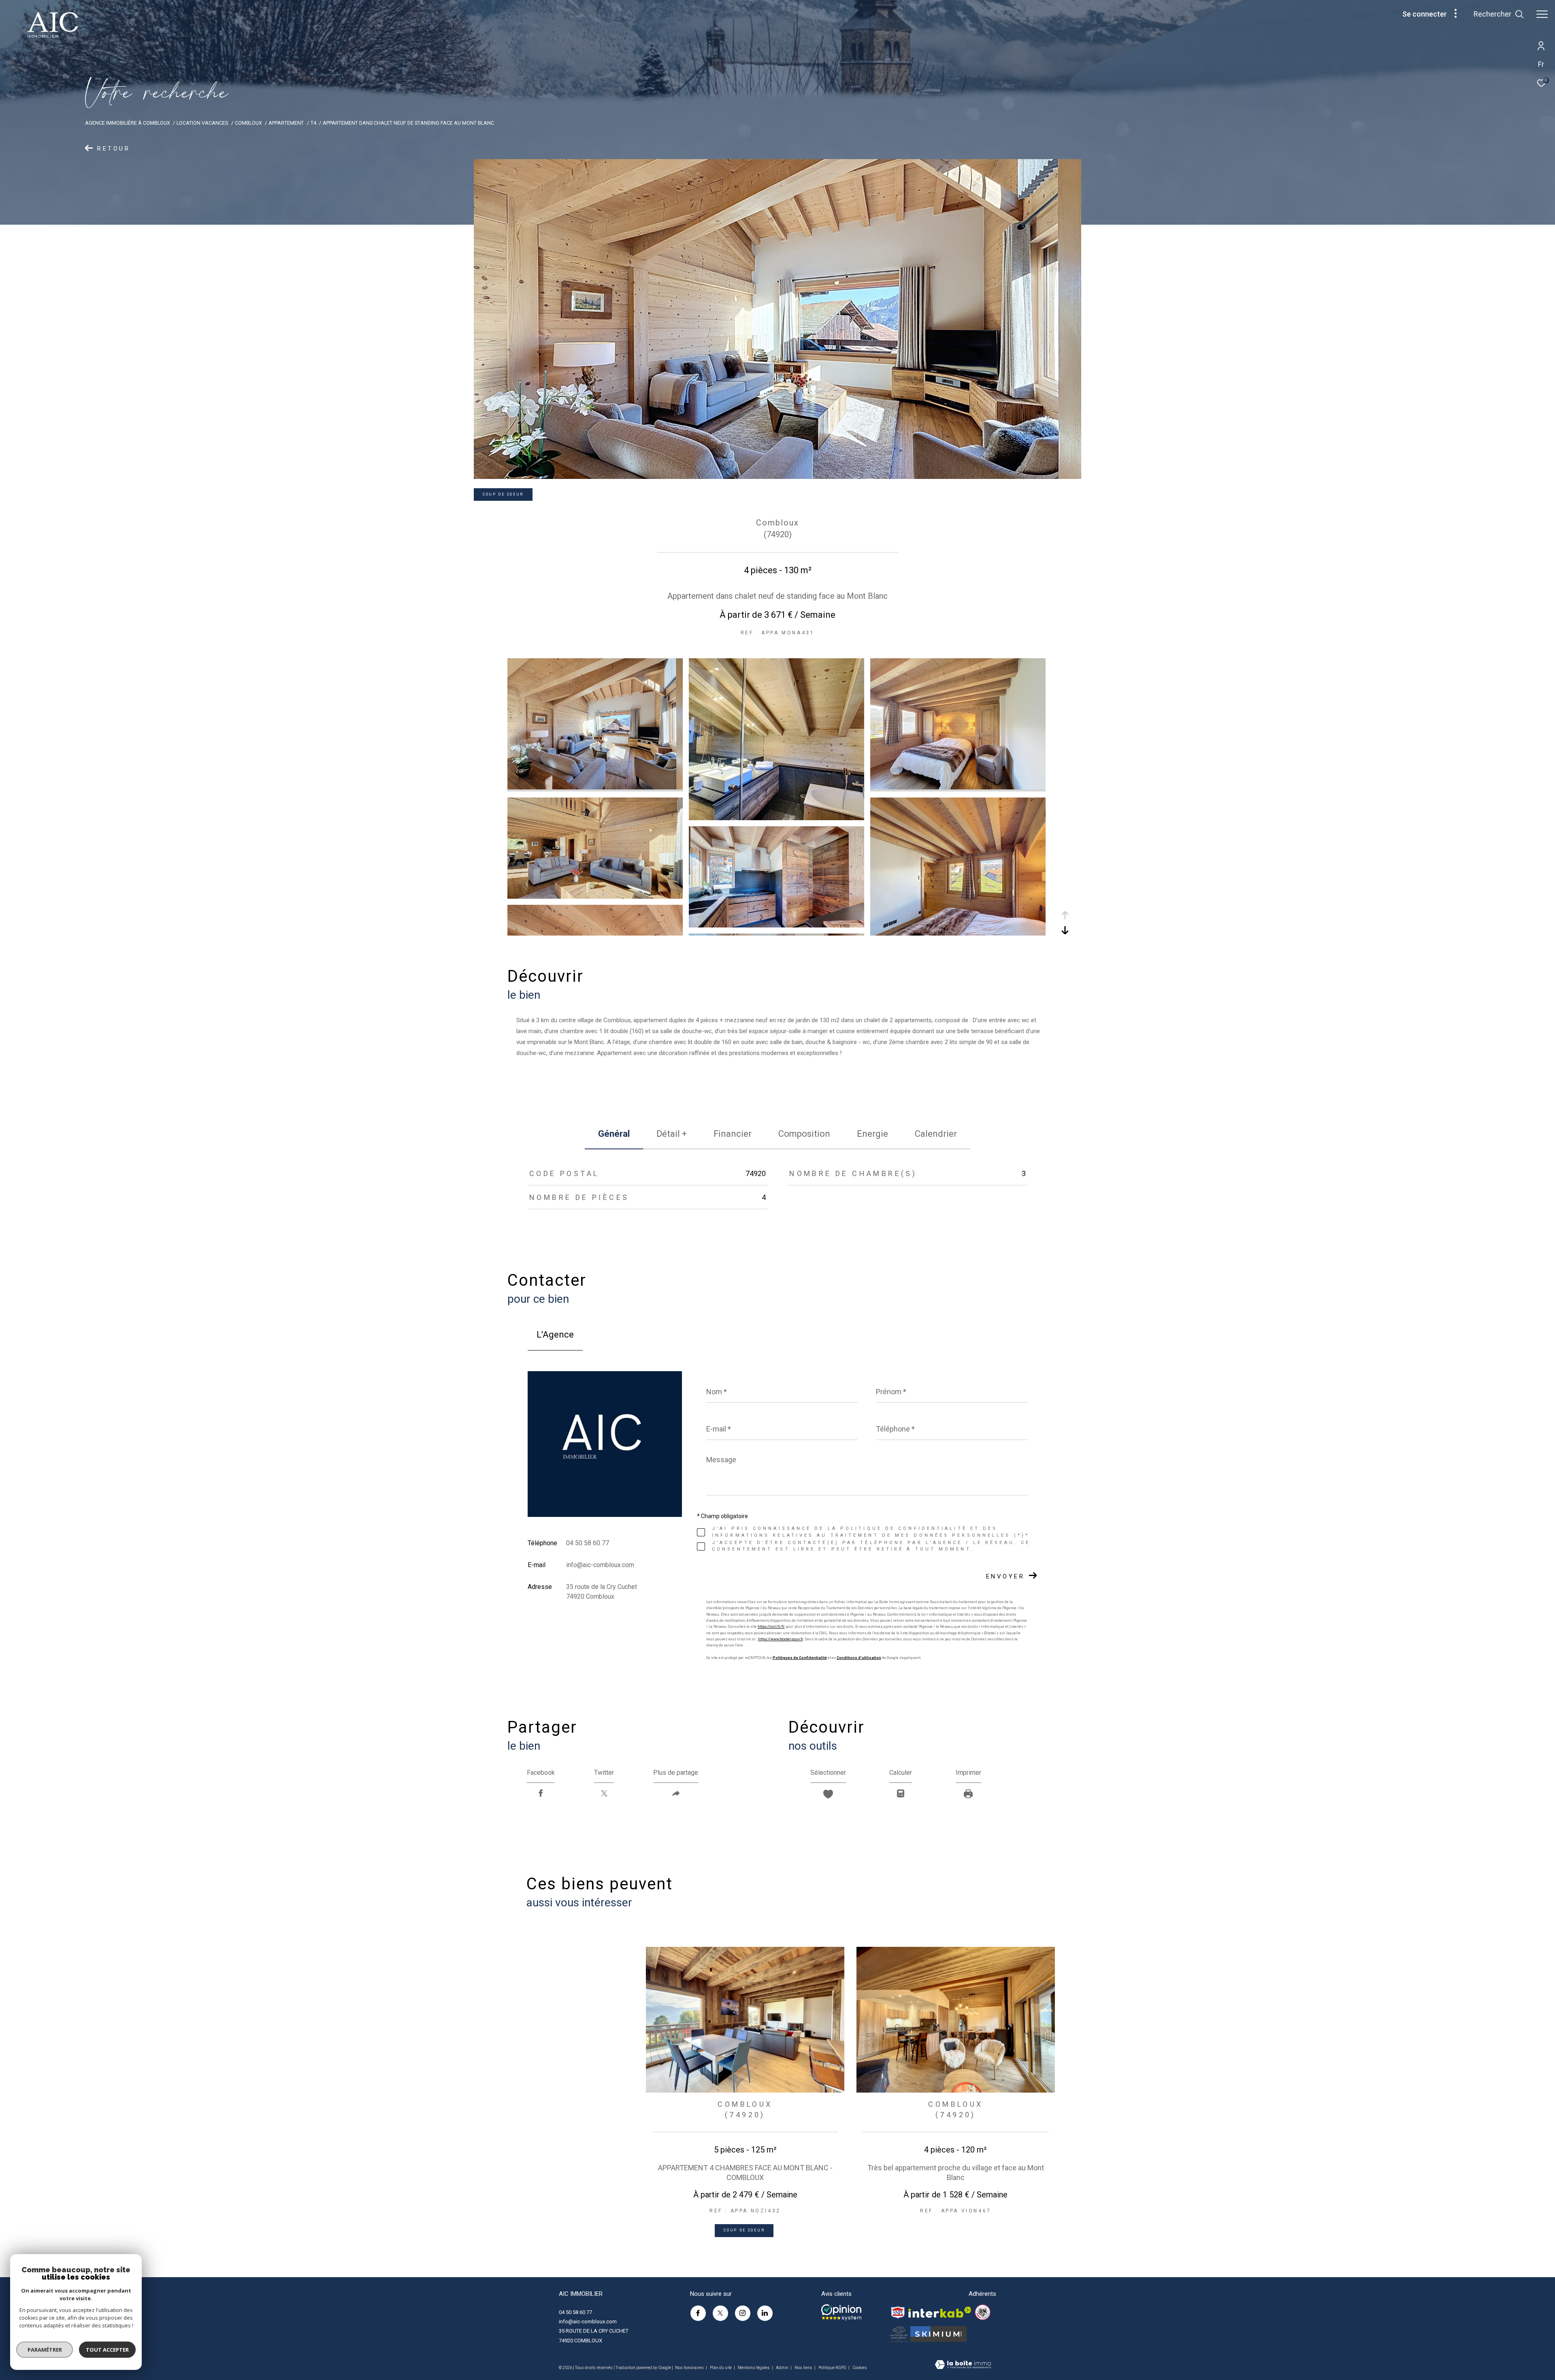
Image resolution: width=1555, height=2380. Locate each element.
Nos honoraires (690, 2368)
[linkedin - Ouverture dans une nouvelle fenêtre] (765, 2313)
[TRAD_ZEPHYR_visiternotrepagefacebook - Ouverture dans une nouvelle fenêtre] (698, 2313)
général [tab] (614, 1134)
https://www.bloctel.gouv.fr (781, 1639)
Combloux (248, 123)
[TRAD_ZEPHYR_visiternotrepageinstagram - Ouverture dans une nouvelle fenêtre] (743, 2313)
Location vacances (202, 123)
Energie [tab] (872, 1134)
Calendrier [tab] (936, 1134)
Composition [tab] (804, 1134)
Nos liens (804, 2368)
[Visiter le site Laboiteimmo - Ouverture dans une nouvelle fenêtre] (963, 2365)
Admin (783, 2368)
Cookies (860, 2368)
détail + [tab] (672, 1134)
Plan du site (721, 2368)
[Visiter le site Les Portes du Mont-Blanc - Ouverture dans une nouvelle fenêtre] (899, 2334)
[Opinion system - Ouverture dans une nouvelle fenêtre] (841, 2312)
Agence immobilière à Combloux (128, 123)
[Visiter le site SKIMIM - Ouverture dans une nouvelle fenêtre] (938, 2334)
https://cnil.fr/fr (771, 1627)
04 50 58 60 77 (588, 1543)
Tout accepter (107, 2350)
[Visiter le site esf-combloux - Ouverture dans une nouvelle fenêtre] (983, 2312)
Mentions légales (754, 2368)
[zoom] (595, 787)
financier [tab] (733, 1134)
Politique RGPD (832, 2368)
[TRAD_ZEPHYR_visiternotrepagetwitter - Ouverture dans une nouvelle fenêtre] (720, 2313)
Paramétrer (45, 2350)
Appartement (286, 123)
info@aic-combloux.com (600, 1565)
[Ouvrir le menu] (1542, 14)
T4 (313, 123)
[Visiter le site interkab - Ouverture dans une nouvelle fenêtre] (940, 2312)
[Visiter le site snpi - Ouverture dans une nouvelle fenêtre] (898, 2312)
